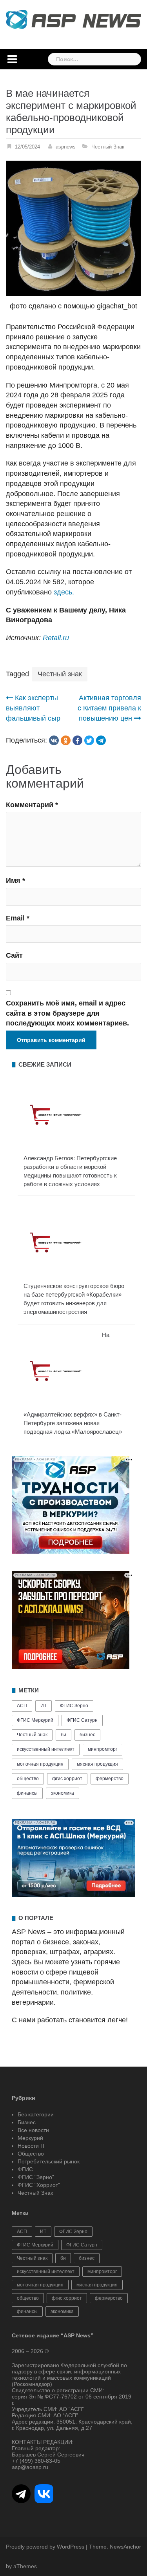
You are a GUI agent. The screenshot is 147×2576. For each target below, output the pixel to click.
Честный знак (60, 674)
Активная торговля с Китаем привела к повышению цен (109, 708)
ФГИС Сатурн (82, 1720)
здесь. (64, 592)
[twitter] (89, 740)
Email (18, 918)
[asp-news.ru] (73, 19)
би (64, 1735)
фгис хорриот (67, 1779)
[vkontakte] (54, 740)
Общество (31, 2154)
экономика (63, 1793)
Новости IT (32, 2146)
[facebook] (77, 740)
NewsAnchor (125, 2547)
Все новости (33, 2130)
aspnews (66, 147)
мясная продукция (97, 1764)
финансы (27, 1793)
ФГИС (25, 2169)
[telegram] (101, 740)
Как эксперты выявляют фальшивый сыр (33, 708)
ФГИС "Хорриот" (39, 2185)
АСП (22, 1706)
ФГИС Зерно (74, 1706)
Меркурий (30, 2138)
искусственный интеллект (46, 1749)
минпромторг (103, 1749)
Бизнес (27, 2122)
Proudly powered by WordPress (45, 2547)
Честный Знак (108, 147)
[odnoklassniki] (66, 740)
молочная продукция (40, 1764)
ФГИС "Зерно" (36, 2177)
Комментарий (32, 805)
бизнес (87, 1735)
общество (28, 1779)
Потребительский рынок (49, 2161)
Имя (15, 880)
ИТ (44, 1706)
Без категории (36, 2114)
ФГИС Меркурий (35, 1720)
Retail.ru (56, 638)
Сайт (14, 955)
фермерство (110, 1779)
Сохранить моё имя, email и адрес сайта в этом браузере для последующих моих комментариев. (67, 1013)
